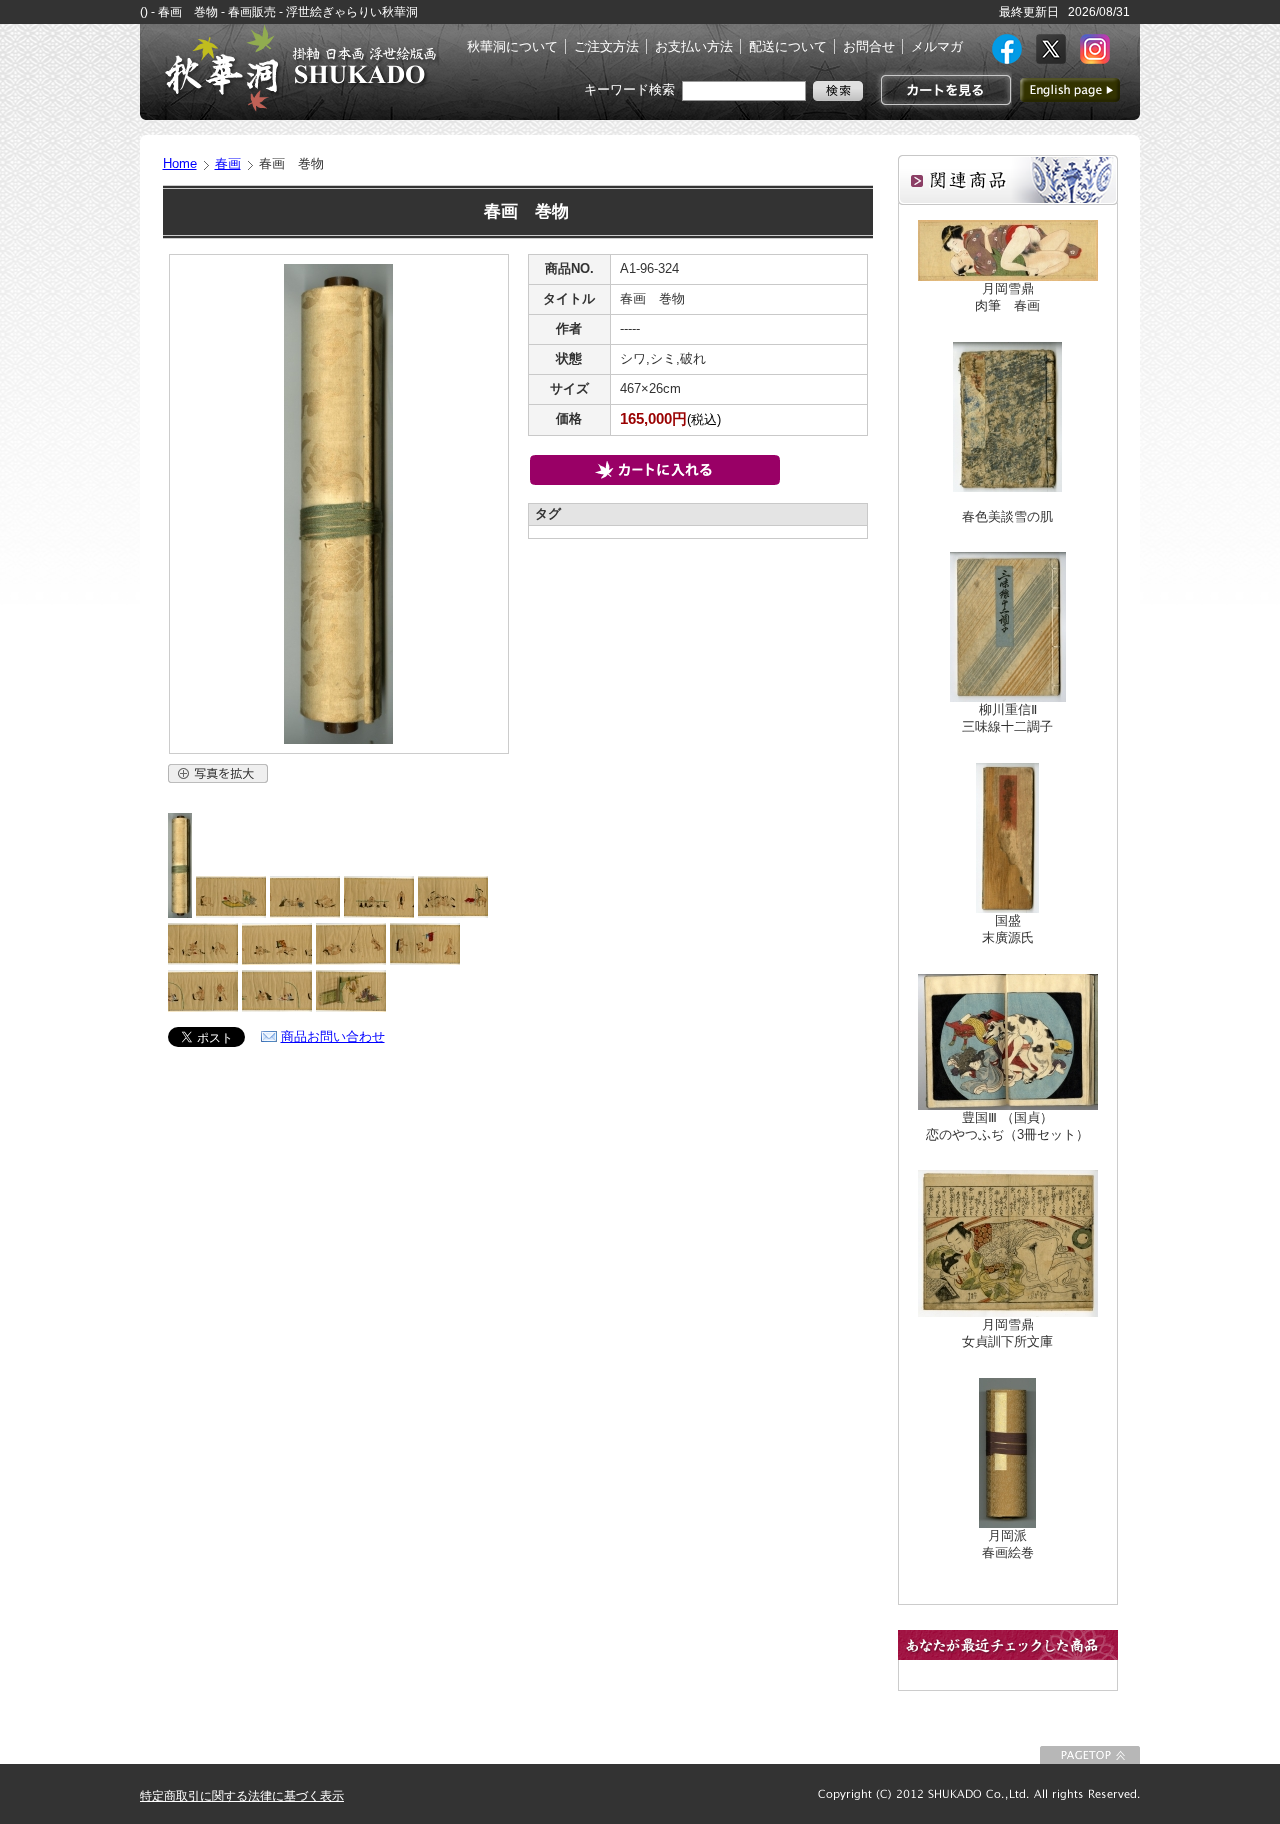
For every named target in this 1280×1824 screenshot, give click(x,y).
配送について (788, 46)
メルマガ (937, 46)
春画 (228, 163)
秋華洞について (512, 46)
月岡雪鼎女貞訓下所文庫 (1007, 1333)
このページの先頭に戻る (1090, 1755)
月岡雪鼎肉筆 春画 (1007, 297)
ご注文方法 (606, 46)
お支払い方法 (694, 46)
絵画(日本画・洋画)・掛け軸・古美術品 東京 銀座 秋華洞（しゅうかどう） (300, 68)
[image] (180, 913)
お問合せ (869, 46)
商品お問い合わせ (333, 1036)
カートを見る (943, 90)
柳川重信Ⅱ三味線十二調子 (1007, 718)
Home (180, 163)
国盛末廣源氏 (1008, 929)
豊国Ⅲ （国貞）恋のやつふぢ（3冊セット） (1007, 1126)
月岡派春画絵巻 (1008, 1544)
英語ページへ (1070, 90)
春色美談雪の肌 (1007, 516)
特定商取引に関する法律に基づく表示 (242, 1796)
